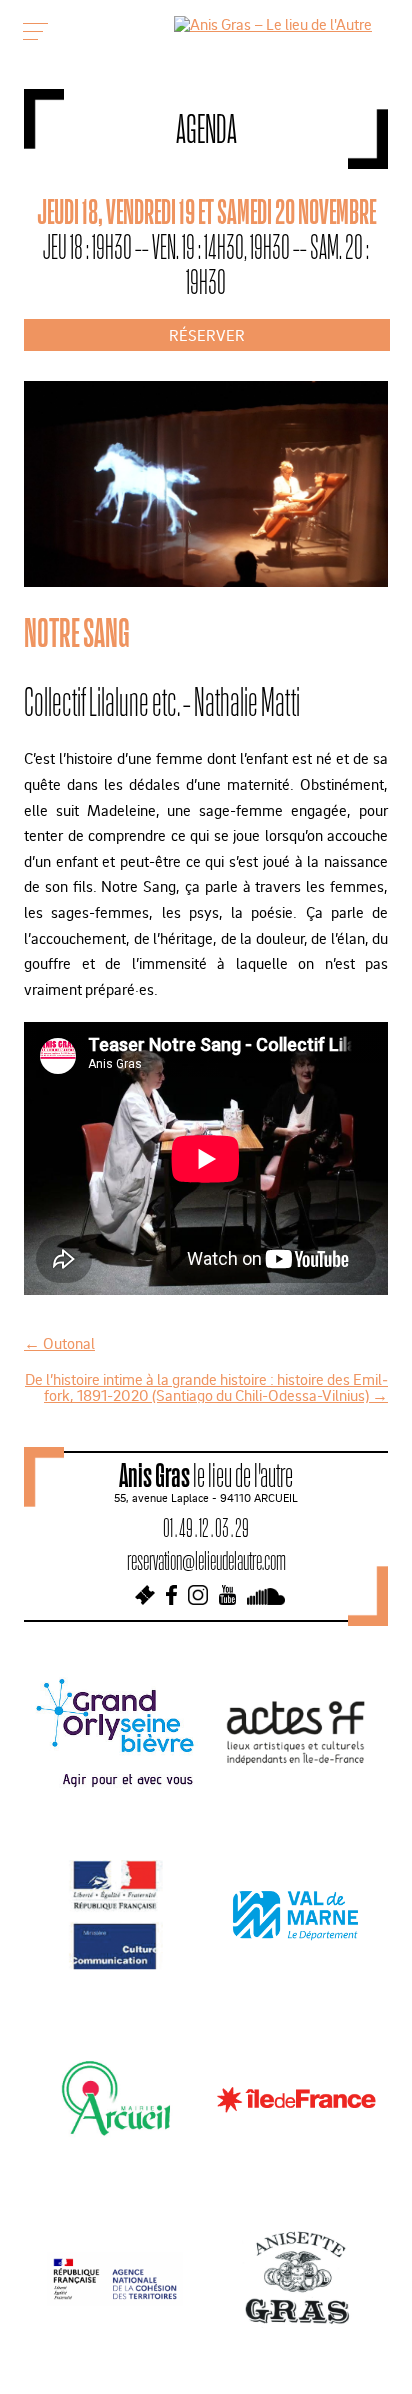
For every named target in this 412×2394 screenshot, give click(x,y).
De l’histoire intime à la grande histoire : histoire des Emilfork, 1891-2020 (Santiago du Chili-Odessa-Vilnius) (206, 1387)
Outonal (59, 1343)
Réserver (207, 335)
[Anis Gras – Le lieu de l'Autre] (273, 24)
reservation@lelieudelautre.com (206, 1560)
